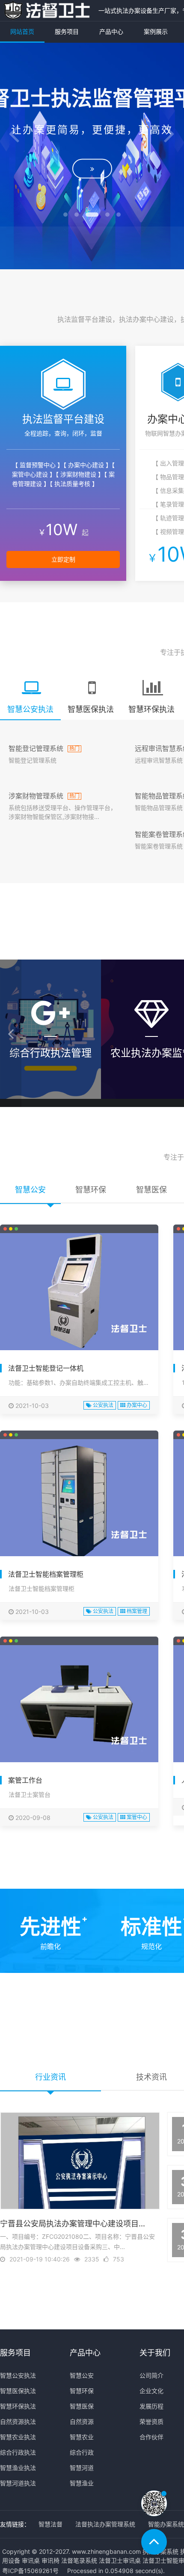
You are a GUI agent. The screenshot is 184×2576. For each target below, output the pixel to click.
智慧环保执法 (18, 2406)
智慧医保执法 (18, 2391)
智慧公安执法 (18, 2375)
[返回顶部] (154, 2542)
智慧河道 (82, 2468)
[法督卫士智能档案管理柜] (79, 1498)
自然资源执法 (18, 2421)
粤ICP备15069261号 (30, 2571)
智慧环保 (82, 2391)
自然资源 (82, 2421)
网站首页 (22, 31)
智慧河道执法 (18, 2483)
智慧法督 (50, 2524)
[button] (14, 135)
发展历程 (151, 2406)
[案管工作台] (79, 1704)
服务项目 (67, 31)
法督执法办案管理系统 (105, 2524)
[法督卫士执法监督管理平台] (92, 174)
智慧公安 (82, 2375)
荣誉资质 (151, 2421)
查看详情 (51, 1093)
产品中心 (111, 31)
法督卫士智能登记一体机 (46, 1368)
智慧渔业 (82, 2483)
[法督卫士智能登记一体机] (79, 1292)
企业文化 (151, 2391)
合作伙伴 (151, 2437)
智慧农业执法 (18, 2437)
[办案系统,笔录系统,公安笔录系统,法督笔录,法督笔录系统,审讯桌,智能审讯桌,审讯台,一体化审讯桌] (47, 10)
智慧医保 (82, 2406)
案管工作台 (25, 1780)
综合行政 (82, 2452)
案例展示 (156, 31)
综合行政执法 (18, 2452)
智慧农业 (82, 2437)
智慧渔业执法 (18, 2468)
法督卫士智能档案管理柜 (46, 1574)
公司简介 (151, 2375)
